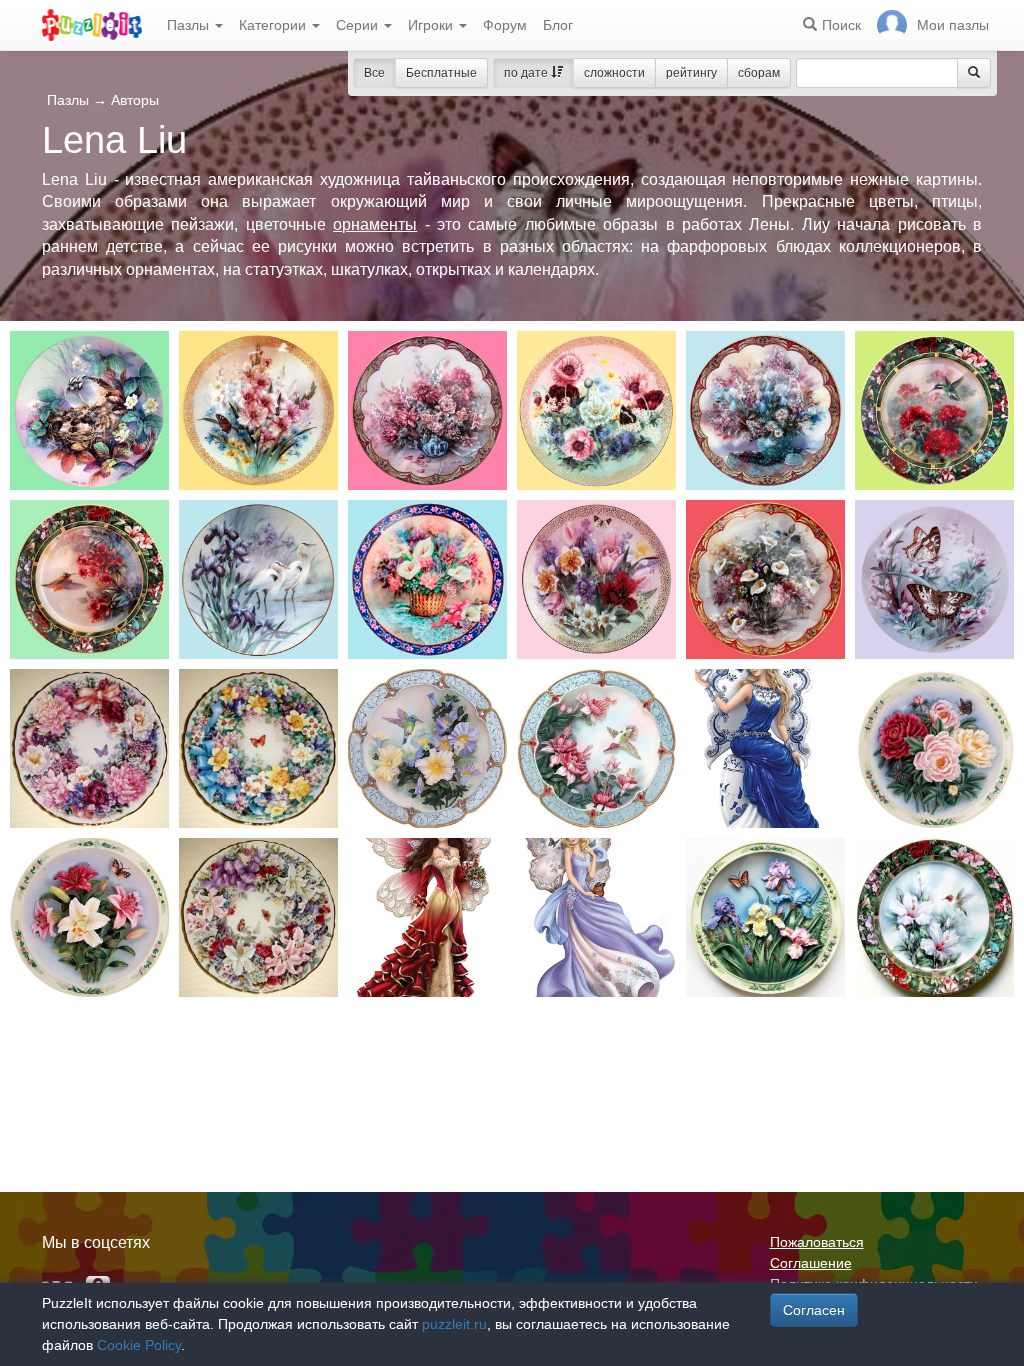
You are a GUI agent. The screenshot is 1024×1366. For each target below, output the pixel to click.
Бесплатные (441, 73)
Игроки (432, 25)
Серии (359, 25)
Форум (505, 25)
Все (374, 73)
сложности (614, 73)
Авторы (135, 100)
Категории (274, 25)
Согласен (814, 1310)
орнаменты (375, 224)
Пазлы (190, 25)
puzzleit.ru (454, 1324)
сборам (759, 73)
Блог (558, 25)
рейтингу (691, 73)
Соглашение (811, 1263)
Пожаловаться (817, 1242)
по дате (527, 73)
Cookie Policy (139, 1345)
